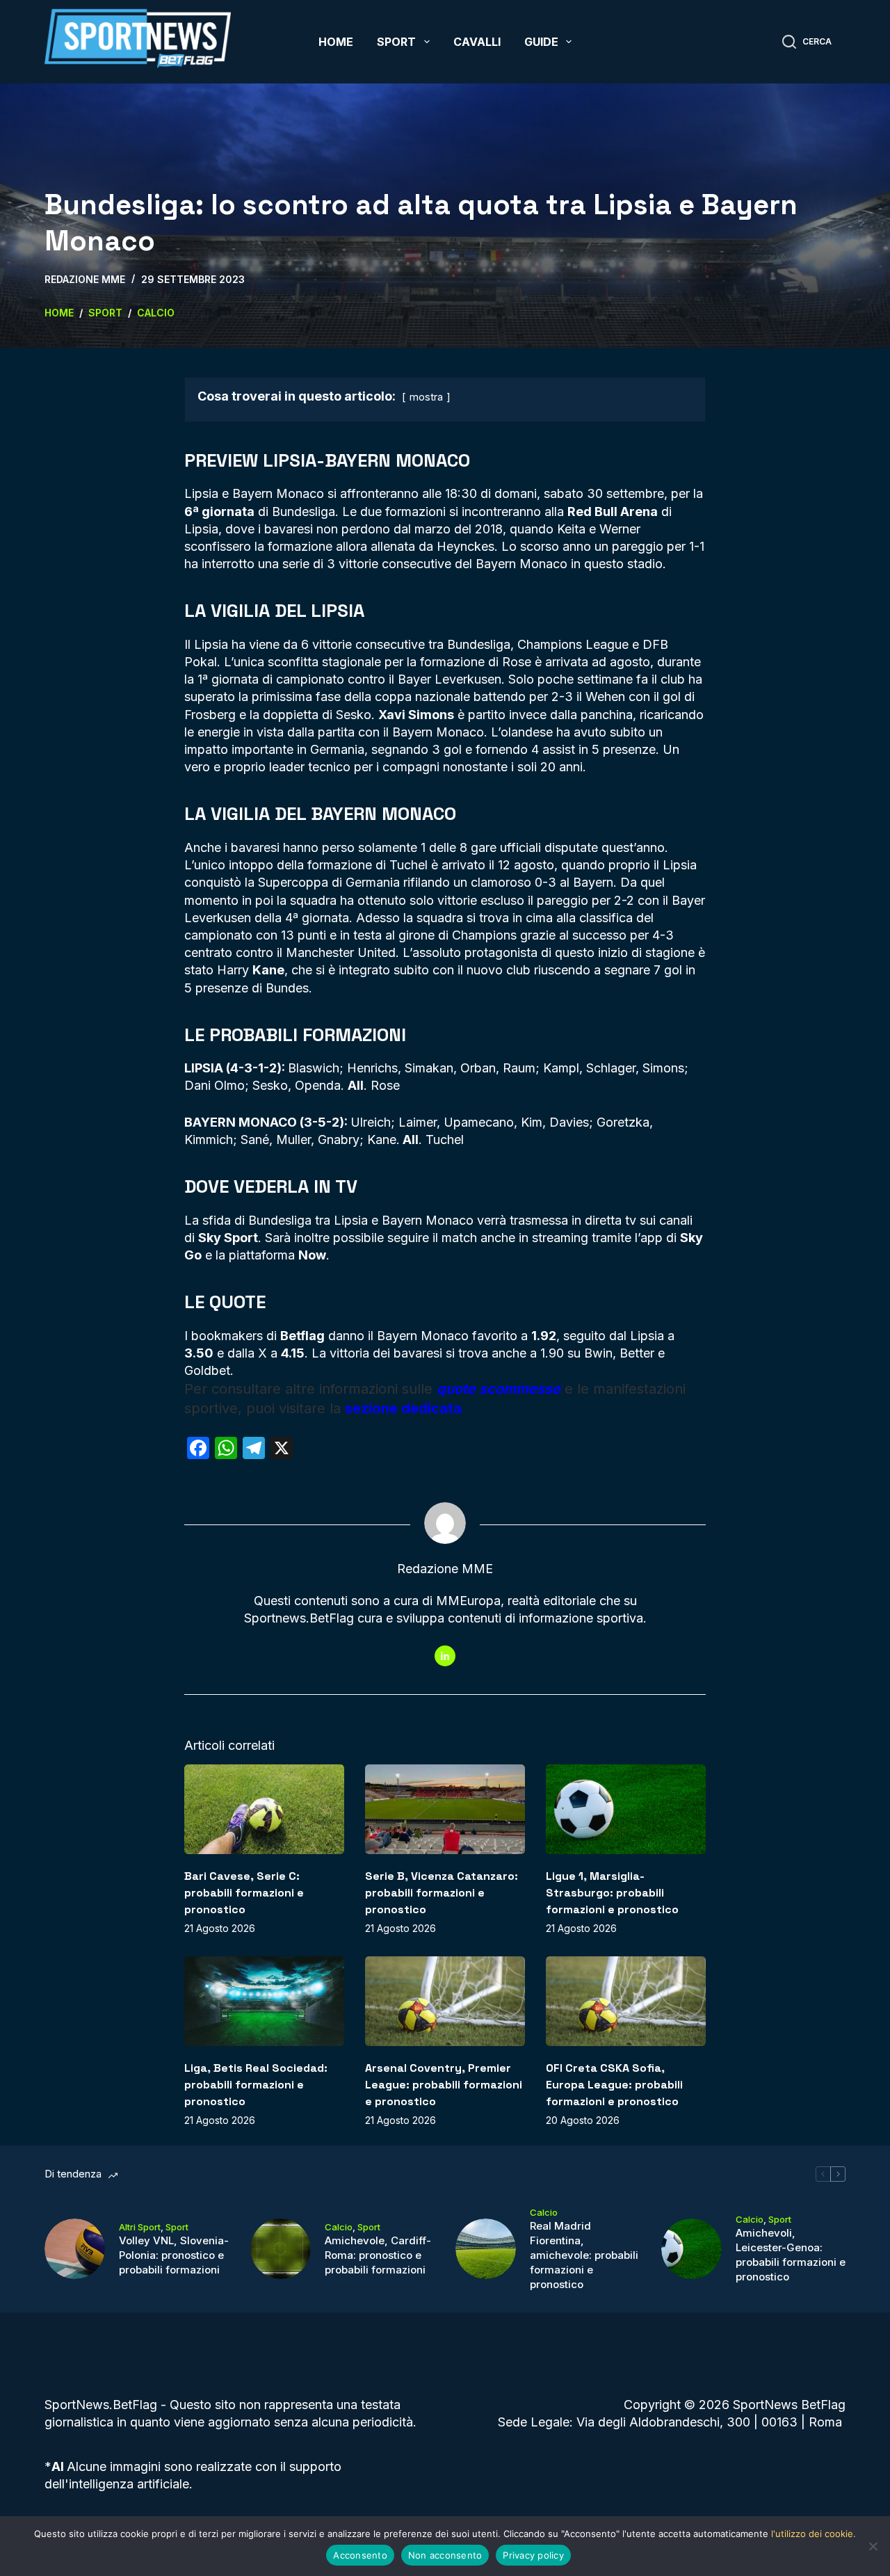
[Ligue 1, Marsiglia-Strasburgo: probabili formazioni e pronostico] (626, 1809)
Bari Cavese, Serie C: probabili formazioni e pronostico (244, 1893)
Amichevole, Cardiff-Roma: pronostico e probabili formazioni (378, 2255)
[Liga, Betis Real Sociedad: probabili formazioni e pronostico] (264, 2001)
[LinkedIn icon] (445, 1656)
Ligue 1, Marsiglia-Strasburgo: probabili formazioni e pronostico (612, 1893)
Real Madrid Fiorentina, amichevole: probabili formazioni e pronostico (584, 2255)
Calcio (339, 2227)
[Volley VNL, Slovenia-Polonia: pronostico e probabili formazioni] (75, 2249)
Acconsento (360, 2555)
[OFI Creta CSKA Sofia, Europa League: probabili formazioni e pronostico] (626, 2001)
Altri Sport (140, 2227)
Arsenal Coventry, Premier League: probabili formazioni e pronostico (444, 2085)
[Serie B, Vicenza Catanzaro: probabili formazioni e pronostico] (445, 1809)
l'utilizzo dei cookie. (814, 2534)
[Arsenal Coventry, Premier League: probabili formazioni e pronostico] (445, 2001)
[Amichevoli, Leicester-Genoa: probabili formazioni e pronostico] (691, 2249)
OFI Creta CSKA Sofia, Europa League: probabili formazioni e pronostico (614, 2085)
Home (336, 42)
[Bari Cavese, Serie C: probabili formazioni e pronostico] (264, 1809)
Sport (396, 42)
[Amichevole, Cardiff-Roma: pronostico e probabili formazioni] (281, 2249)
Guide (541, 42)
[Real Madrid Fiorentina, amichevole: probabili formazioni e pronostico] (486, 2249)
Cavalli (477, 42)
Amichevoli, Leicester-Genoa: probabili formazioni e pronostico (791, 2255)
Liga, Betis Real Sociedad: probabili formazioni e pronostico (256, 2085)
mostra (426, 397)
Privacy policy (533, 2555)
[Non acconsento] (873, 2546)
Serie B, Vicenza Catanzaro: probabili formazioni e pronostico (442, 1893)
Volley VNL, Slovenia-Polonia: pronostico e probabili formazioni (174, 2255)
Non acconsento (445, 2555)
